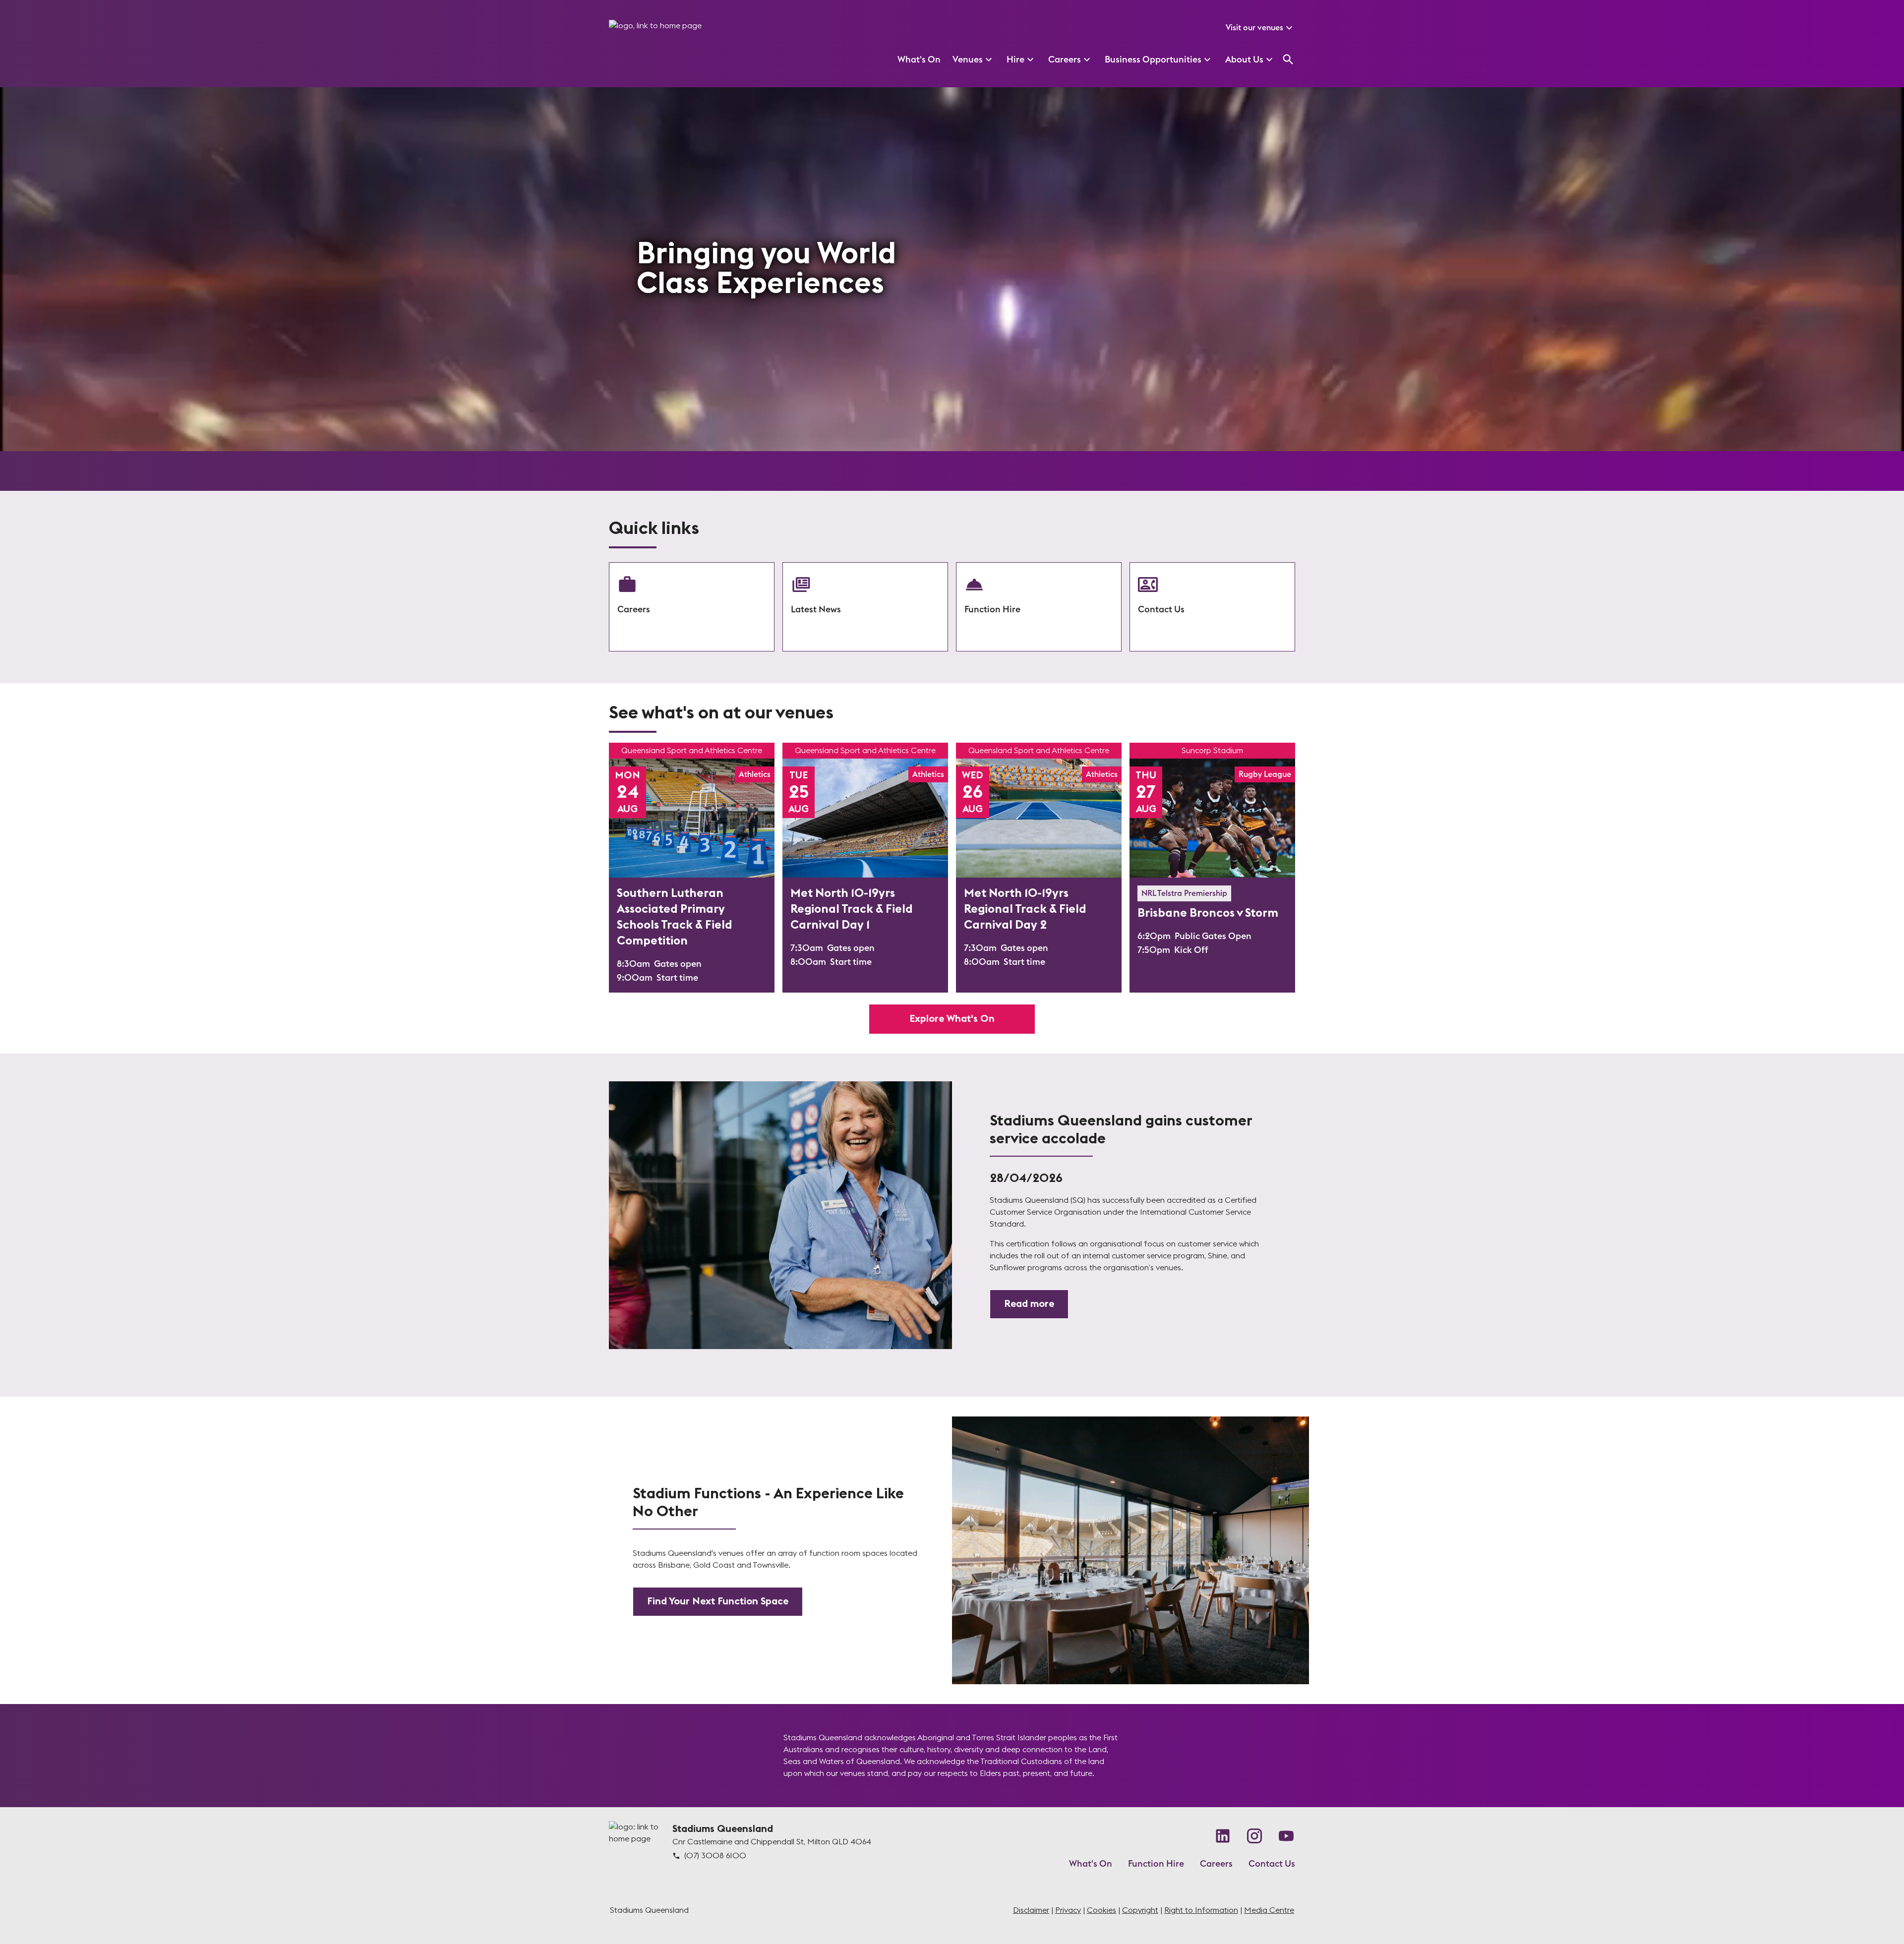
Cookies (1101, 1910)
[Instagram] (1254, 1836)
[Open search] (1288, 59)
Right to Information (1201, 1910)
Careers (1216, 1864)
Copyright (1140, 1910)
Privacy (1068, 1910)
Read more (1029, 1304)
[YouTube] (1286, 1836)
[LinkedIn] (1223, 1836)
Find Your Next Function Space (718, 1601)
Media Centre (1269, 1910)
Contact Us (1272, 1864)
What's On (1091, 1864)
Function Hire (1156, 1864)
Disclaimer (1031, 1910)
